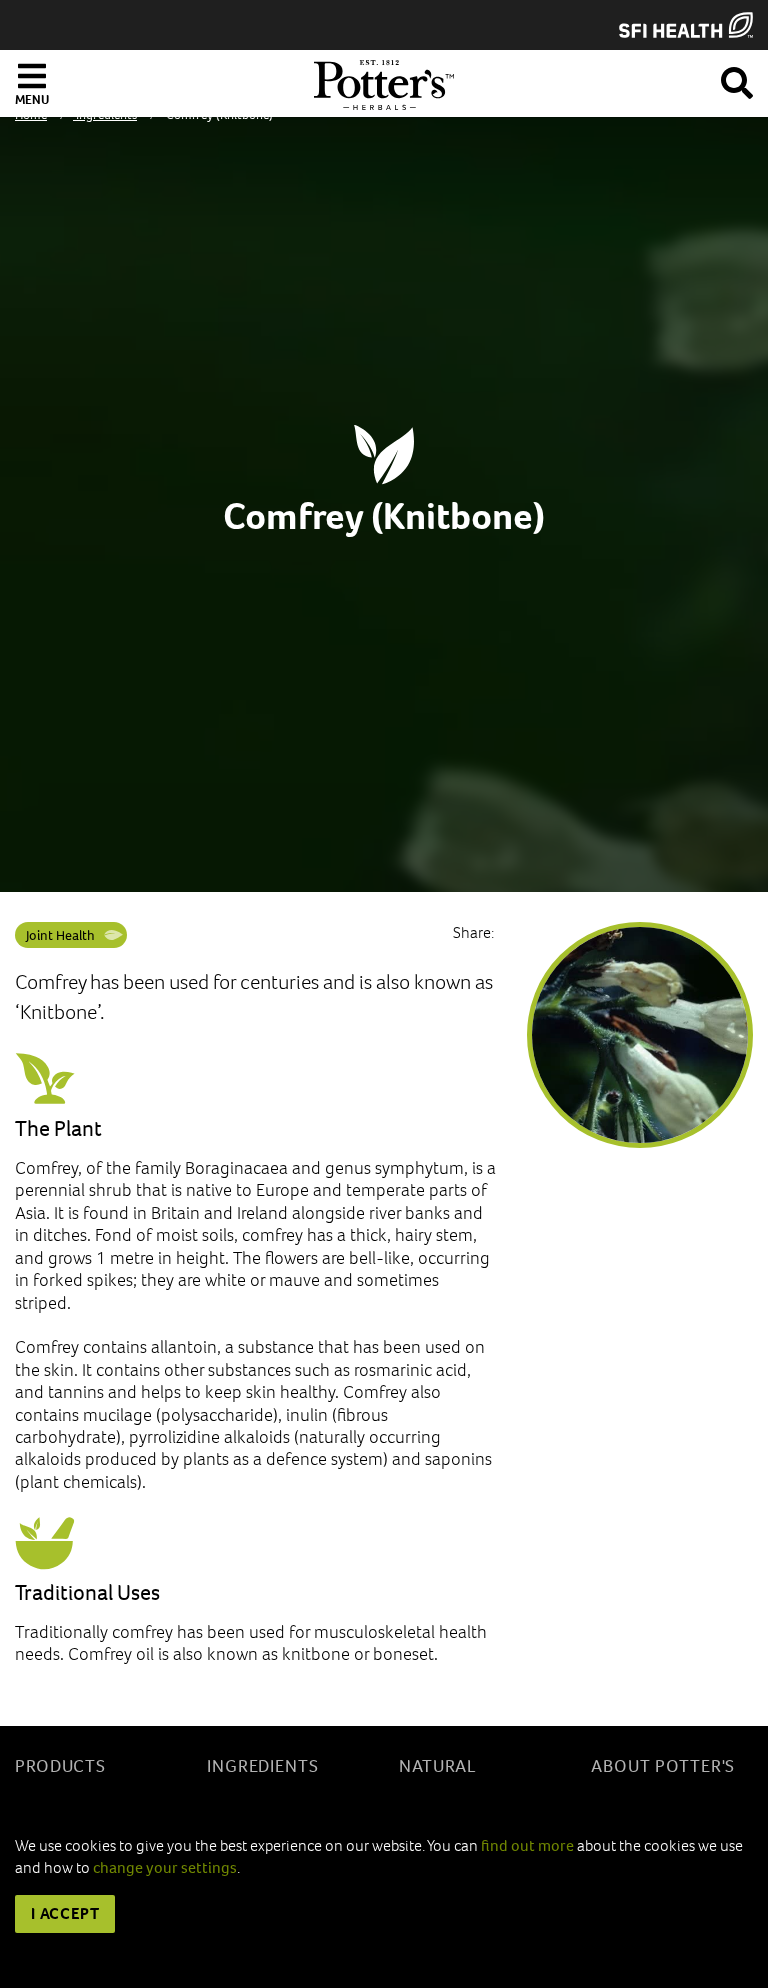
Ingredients (263, 1766)
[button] (737, 79)
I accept (65, 1913)
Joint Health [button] (60, 935)
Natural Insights (438, 1777)
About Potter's (663, 1766)
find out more (527, 1845)
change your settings (165, 1867)
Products (60, 1766)
